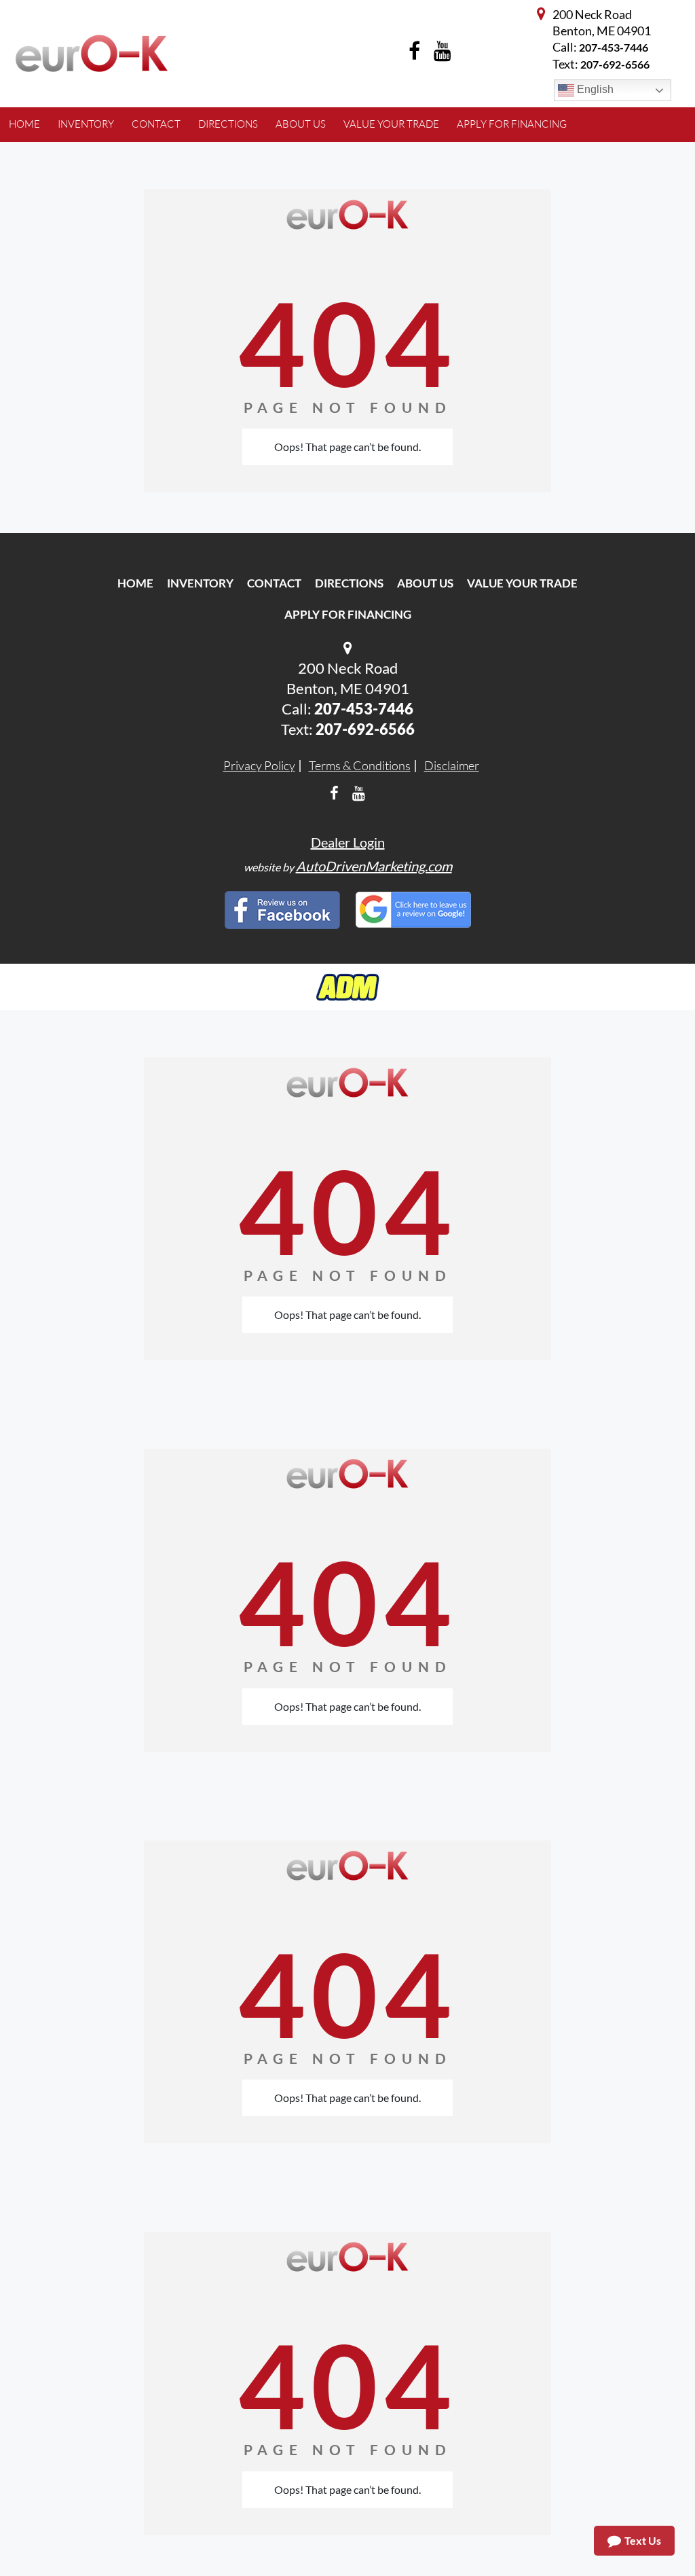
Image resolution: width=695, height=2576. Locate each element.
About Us (425, 583)
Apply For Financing (348, 614)
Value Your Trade (522, 583)
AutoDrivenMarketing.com (374, 866)
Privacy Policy (259, 765)
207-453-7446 (614, 47)
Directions (349, 583)
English (594, 89)
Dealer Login (348, 842)
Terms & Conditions (360, 765)
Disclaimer (452, 765)
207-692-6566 (365, 729)
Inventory (200, 583)
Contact (274, 583)
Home (135, 583)
